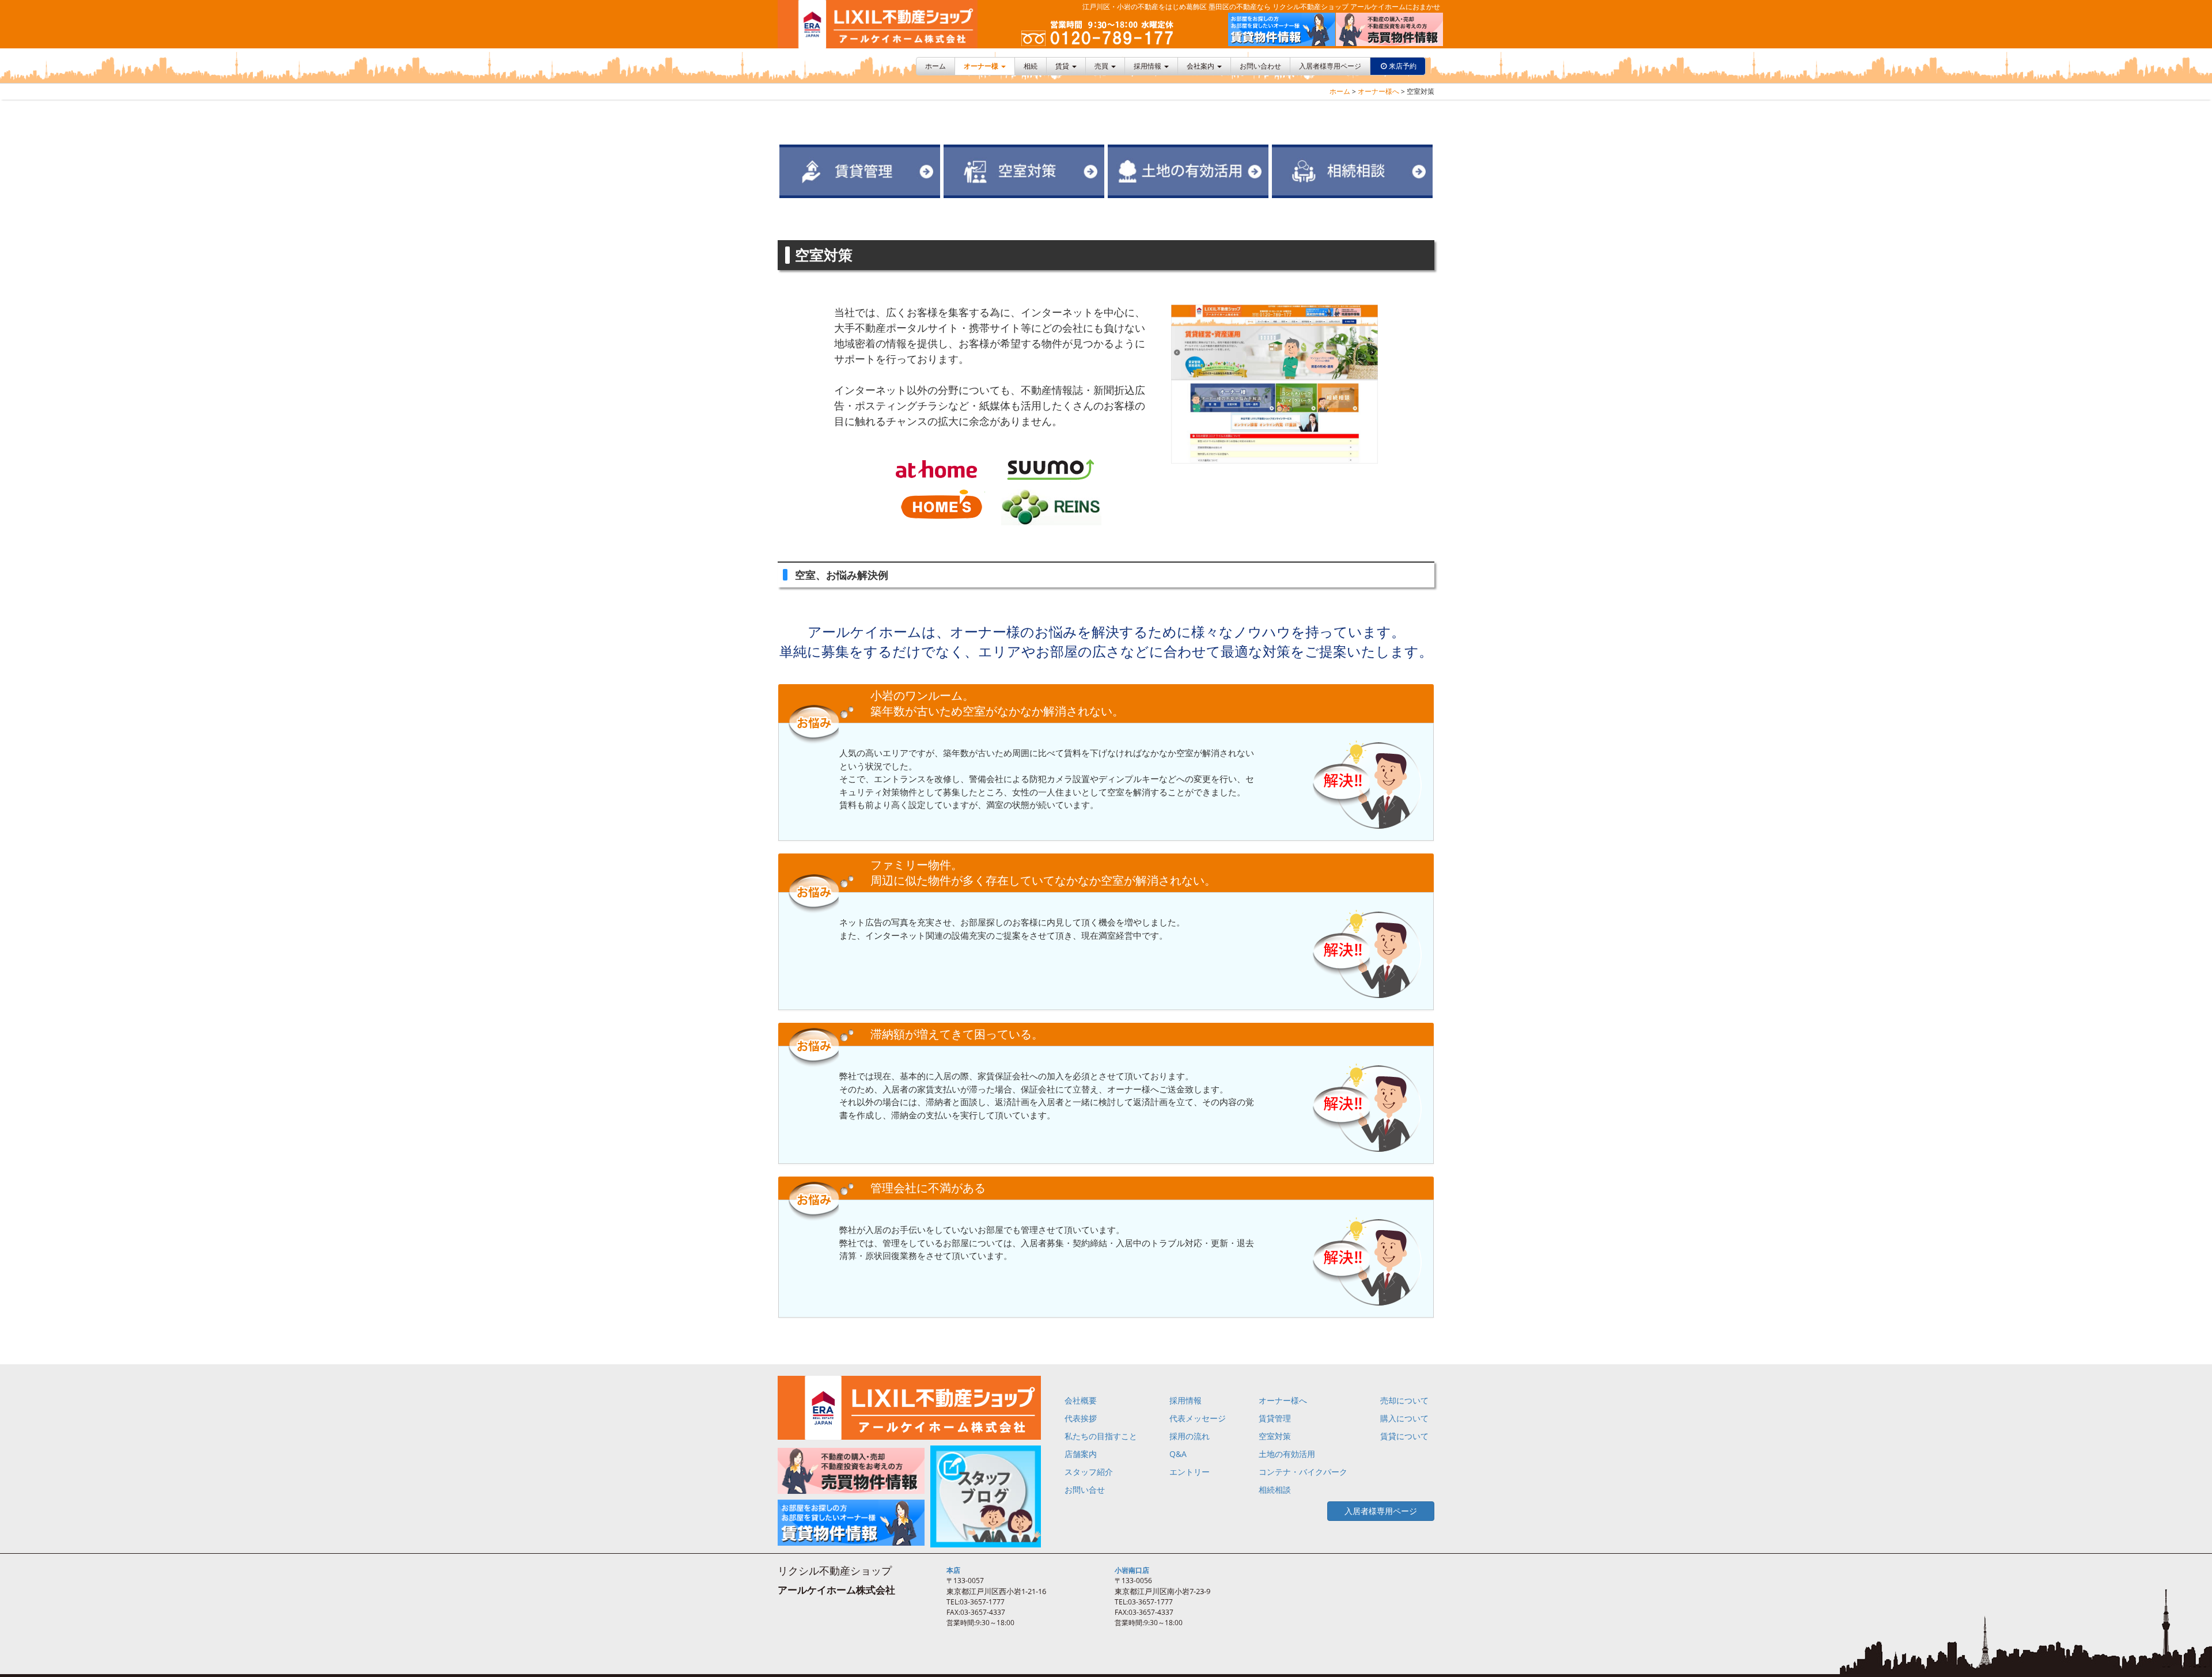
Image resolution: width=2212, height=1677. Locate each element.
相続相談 (1275, 1490)
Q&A (1178, 1454)
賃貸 (1063, 66)
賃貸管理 (1275, 1418)
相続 (1031, 66)
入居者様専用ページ (1330, 66)
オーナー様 (982, 66)
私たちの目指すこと (1101, 1436)
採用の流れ (1190, 1436)
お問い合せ (1085, 1490)
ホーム (935, 66)
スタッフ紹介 (1089, 1472)
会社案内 (1201, 66)
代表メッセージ (1198, 1418)
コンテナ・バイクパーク (1303, 1472)
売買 (1102, 66)
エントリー (1190, 1472)
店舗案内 (1081, 1454)
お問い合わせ (1260, 66)
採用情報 (1148, 66)
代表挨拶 (1081, 1418)
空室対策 (1275, 1436)
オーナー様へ (1378, 91)
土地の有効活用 (1287, 1454)
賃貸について (1404, 1436)
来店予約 (1403, 66)
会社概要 (1081, 1400)
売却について (1404, 1400)
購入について (1404, 1418)
